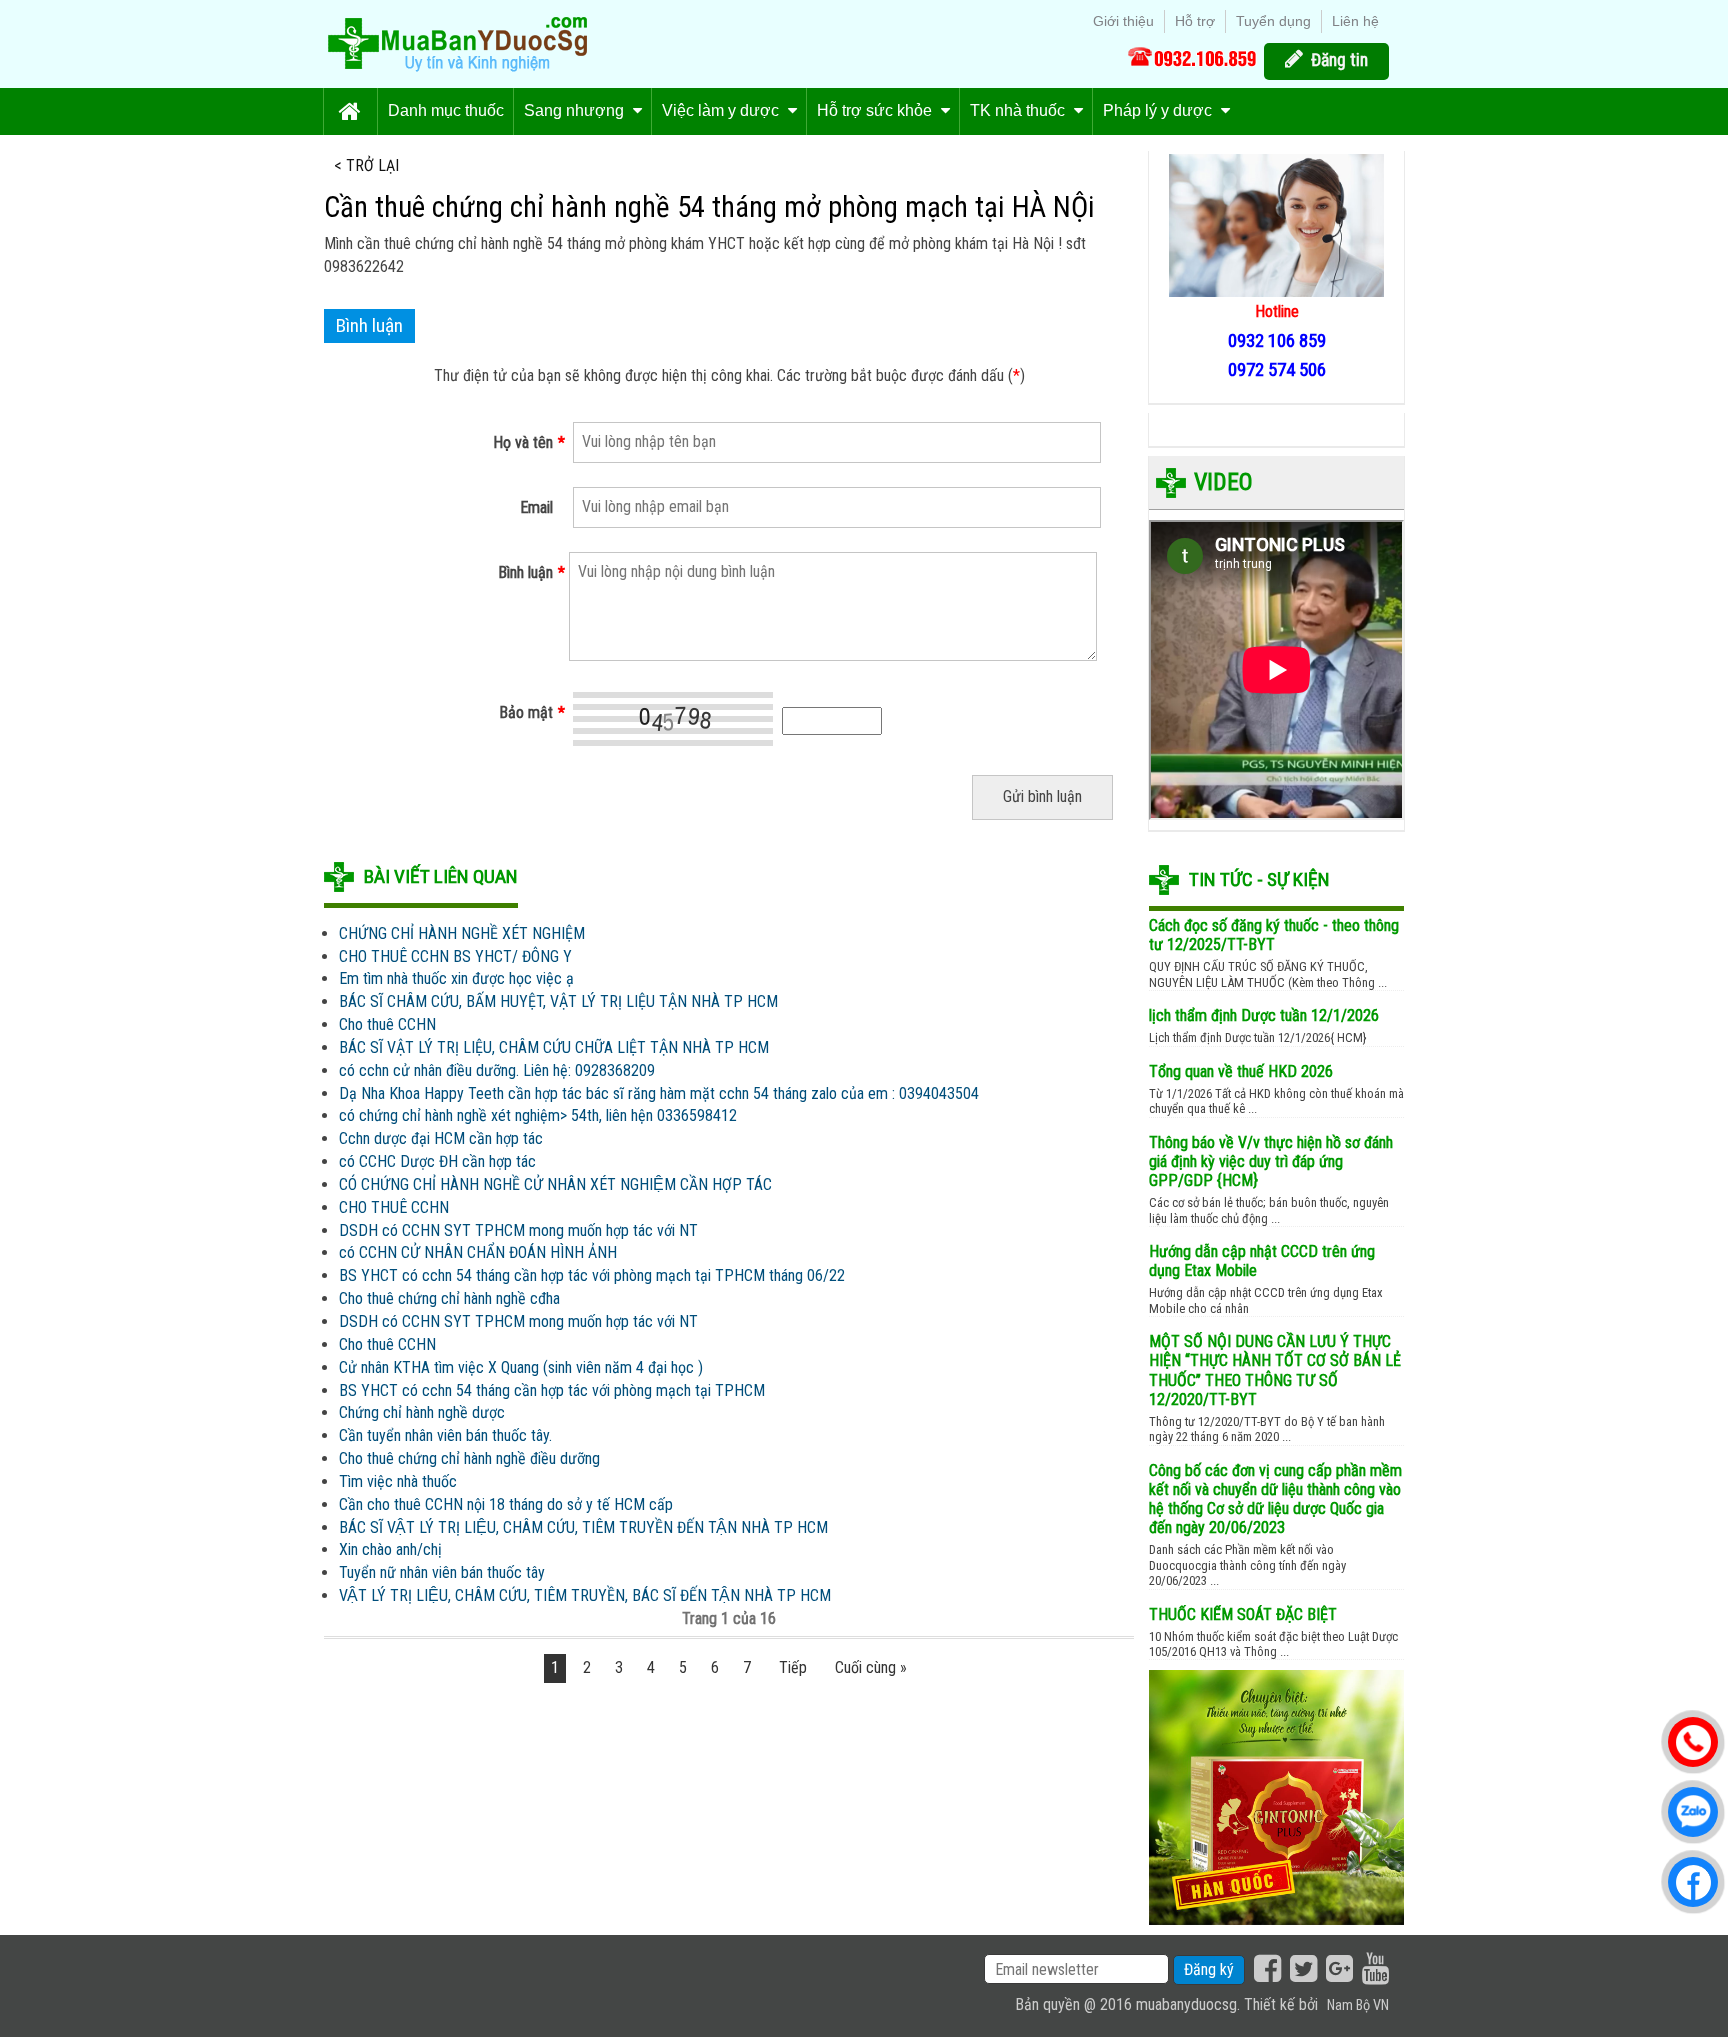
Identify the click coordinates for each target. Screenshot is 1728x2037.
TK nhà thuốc (1019, 110)
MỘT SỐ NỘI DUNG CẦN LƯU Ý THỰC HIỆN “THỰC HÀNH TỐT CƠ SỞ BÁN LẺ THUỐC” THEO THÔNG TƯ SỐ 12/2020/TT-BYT (1275, 1370)
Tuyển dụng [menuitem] (1273, 21)
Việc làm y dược (722, 110)
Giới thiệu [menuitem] (1123, 21)
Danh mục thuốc (446, 110)
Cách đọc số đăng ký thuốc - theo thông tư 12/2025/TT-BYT (1274, 935)
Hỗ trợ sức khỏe (876, 110)
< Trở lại (366, 165)
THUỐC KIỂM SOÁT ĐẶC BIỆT (1243, 1614)
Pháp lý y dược (1159, 110)
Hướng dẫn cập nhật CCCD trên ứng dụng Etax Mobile (1262, 1261)
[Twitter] (1301, 1969)
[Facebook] (1265, 1969)
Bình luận (531, 572)
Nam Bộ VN (1358, 2005)
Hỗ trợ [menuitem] (1195, 21)
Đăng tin (1339, 60)
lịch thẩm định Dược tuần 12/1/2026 (1264, 1015)
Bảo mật (532, 712)
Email (536, 507)
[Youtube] (1373, 1969)
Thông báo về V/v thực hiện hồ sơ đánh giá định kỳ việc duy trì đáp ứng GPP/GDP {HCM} (1271, 1161)
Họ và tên (529, 442)
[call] (1192, 57)
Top (1690, 1968)
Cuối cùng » (871, 1667)
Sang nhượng (576, 110)
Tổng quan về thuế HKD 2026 (1241, 1071)
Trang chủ (350, 111)
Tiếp (793, 1667)
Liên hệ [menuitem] (1355, 21)
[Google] (1337, 1969)
